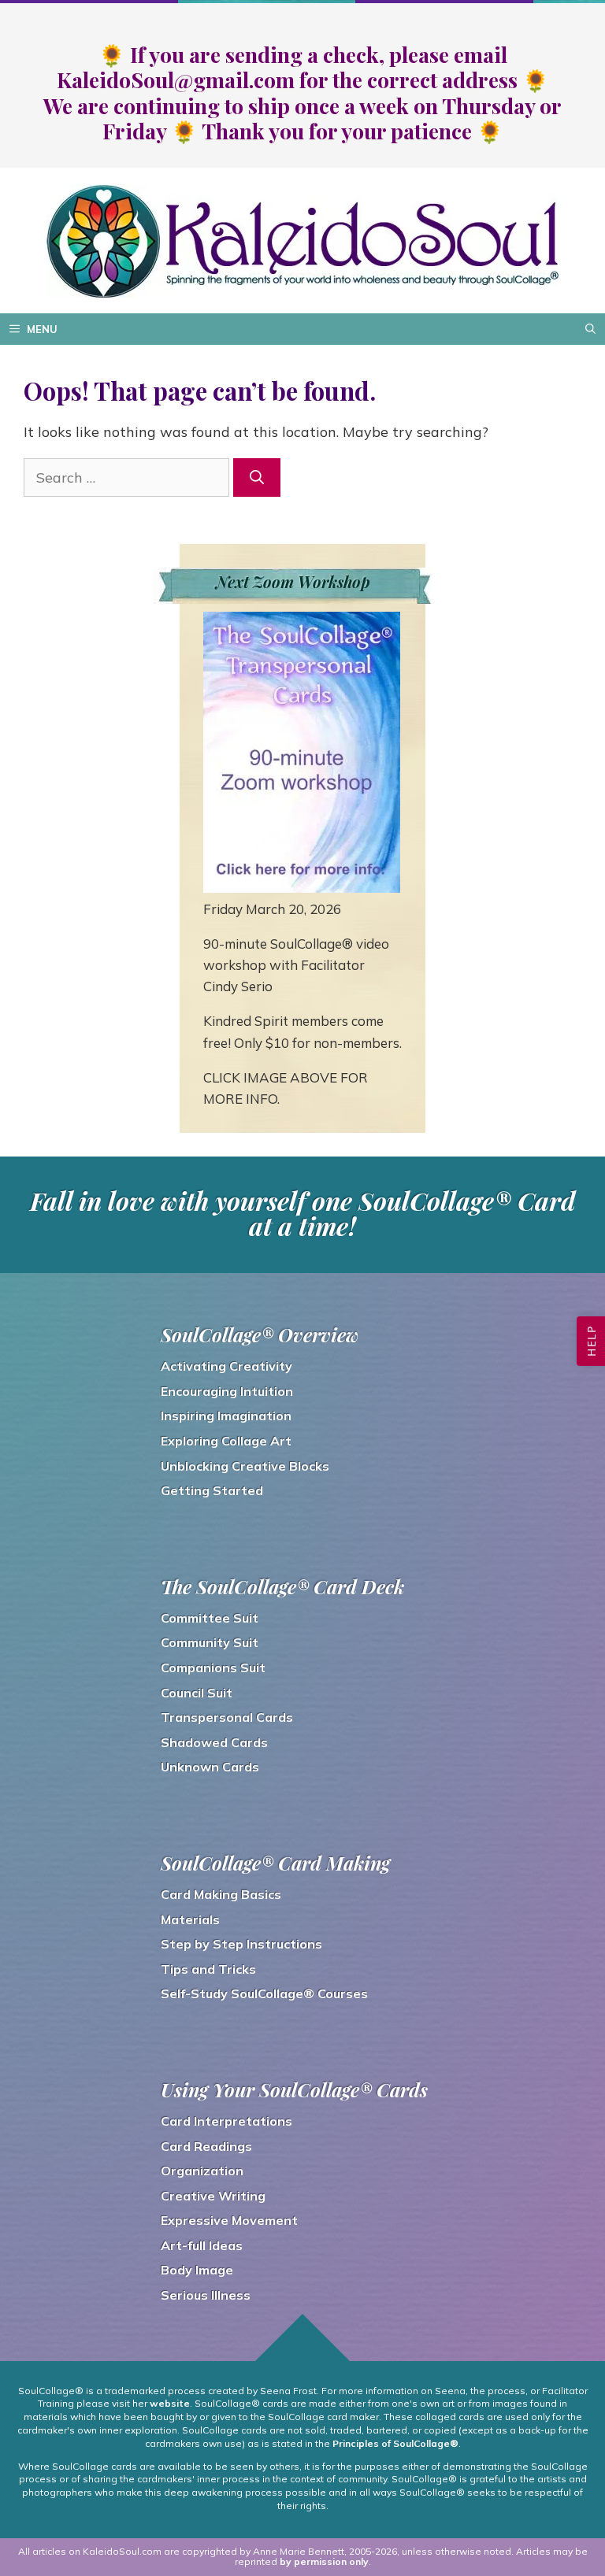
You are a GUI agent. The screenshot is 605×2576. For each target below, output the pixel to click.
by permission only (324, 2561)
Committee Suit (210, 1618)
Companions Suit (213, 1667)
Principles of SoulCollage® (395, 2443)
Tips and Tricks (208, 1969)
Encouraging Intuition (227, 1391)
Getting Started (212, 1490)
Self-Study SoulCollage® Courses (264, 1993)
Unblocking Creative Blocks (245, 1466)
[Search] (257, 477)
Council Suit (197, 1693)
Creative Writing (213, 2196)
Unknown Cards (210, 1767)
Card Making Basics (221, 1894)
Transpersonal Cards (227, 1717)
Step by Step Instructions (241, 1944)
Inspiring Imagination (226, 1416)
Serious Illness (206, 2295)
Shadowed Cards (214, 1742)
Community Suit (210, 1642)
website (170, 2403)
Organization (202, 2171)
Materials (190, 1919)
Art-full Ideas (202, 2245)
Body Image (197, 2270)
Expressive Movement (229, 2220)
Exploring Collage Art (226, 1441)
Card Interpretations (226, 2121)
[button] (591, 1341)
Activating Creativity (226, 1366)
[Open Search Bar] (590, 329)
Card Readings (206, 2146)
